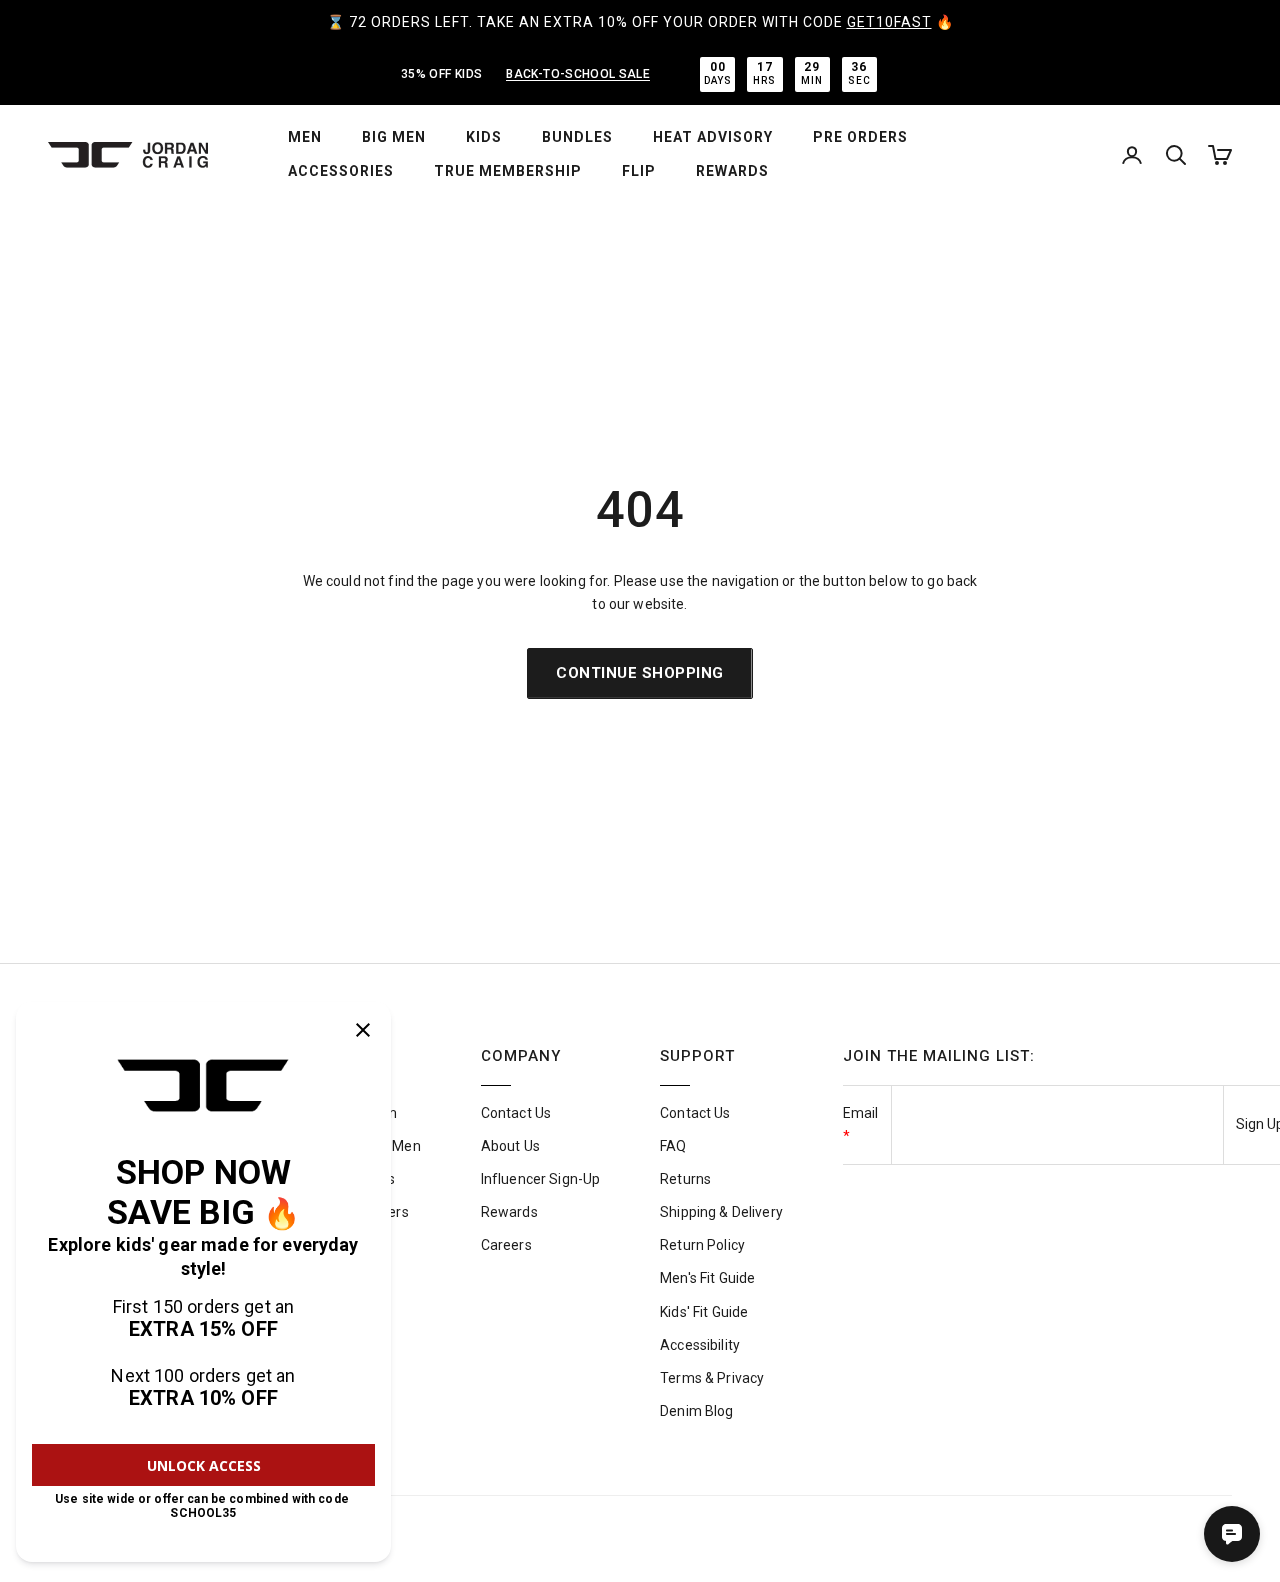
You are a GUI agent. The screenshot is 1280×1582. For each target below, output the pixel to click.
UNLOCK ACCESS (204, 1465)
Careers (506, 1245)
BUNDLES (577, 137)
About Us (510, 1146)
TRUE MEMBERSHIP (508, 171)
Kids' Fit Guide (704, 1312)
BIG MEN (394, 137)
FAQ (673, 1146)
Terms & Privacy (712, 1378)
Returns (685, 1179)
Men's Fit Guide (707, 1278)
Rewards (509, 1212)
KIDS (484, 137)
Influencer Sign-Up (541, 1179)
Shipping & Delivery (721, 1212)
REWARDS (732, 171)
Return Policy (702, 1245)
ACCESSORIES (341, 171)
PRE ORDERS (860, 137)
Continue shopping (640, 673)
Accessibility (700, 1345)
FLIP (639, 171)
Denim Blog (696, 1411)
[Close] (363, 1030)
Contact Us (516, 1113)
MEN (305, 137)
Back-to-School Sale (578, 74)
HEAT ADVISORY (713, 137)
